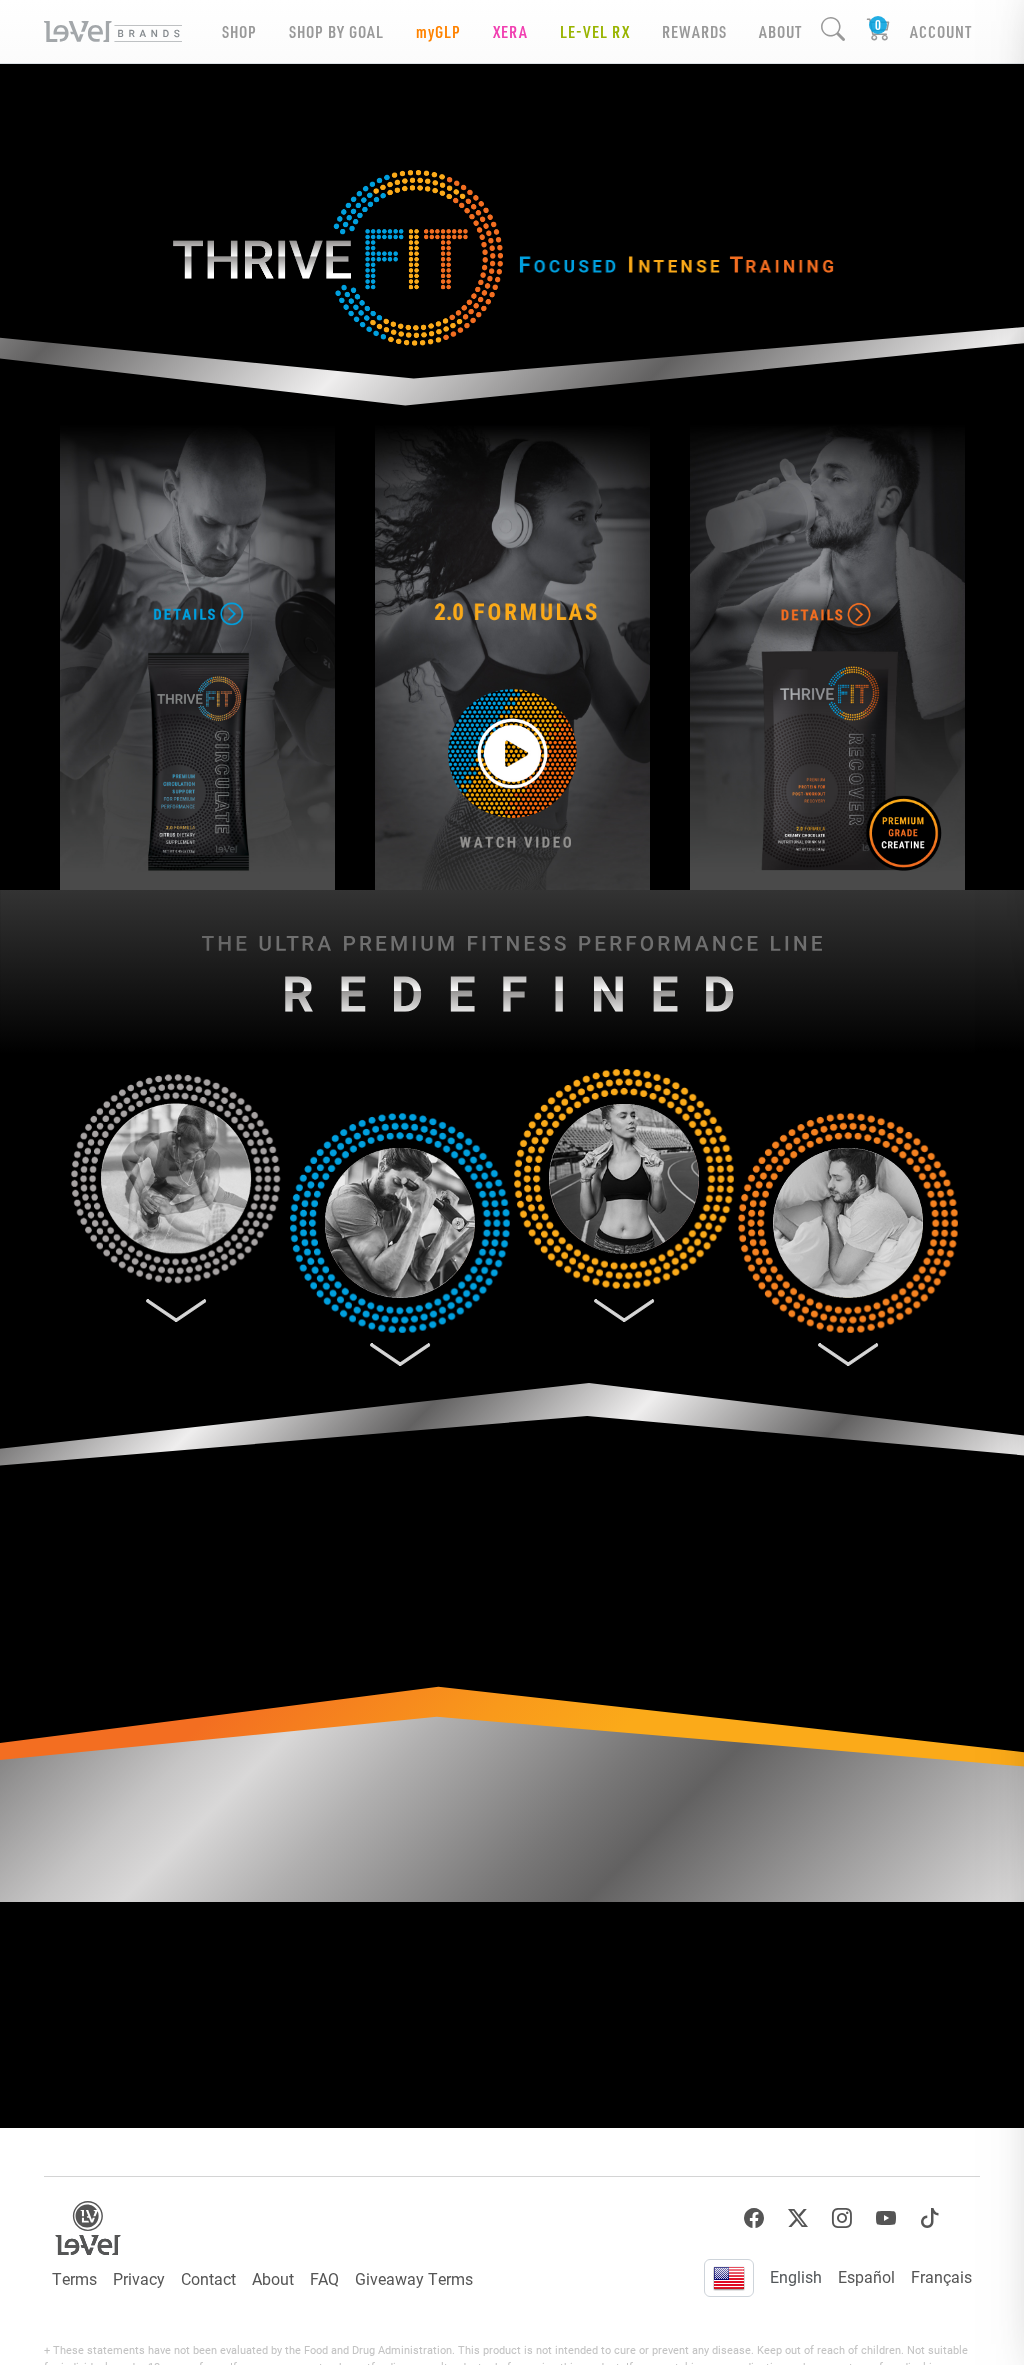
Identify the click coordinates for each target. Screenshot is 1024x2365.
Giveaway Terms (414, 2278)
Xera (510, 31)
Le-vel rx (595, 31)
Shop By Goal (336, 31)
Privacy (139, 2278)
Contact (208, 2278)
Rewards (694, 31)
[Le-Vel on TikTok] (930, 2218)
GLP (438, 31)
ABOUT (780, 31)
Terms (74, 2278)
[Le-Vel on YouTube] (886, 2218)
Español (866, 2276)
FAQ (324, 2278)
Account (941, 31)
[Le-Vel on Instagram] (842, 2218)
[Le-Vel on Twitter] (798, 2218)
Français (941, 2276)
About (273, 2278)
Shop (239, 31)
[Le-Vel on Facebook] (754, 2218)
